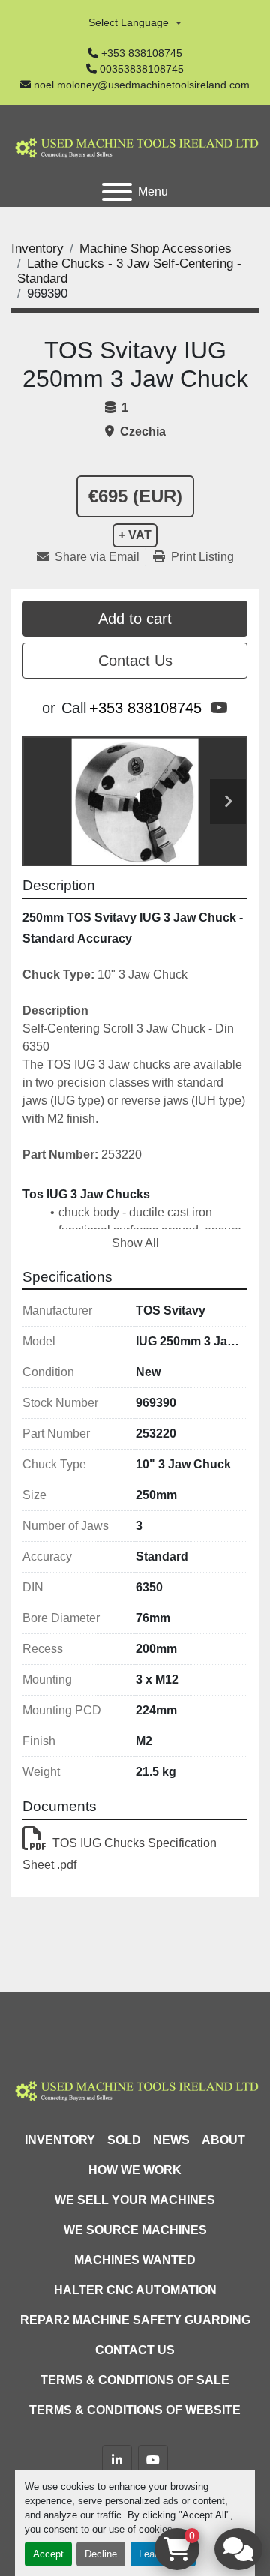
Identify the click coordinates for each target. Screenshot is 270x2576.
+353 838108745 (142, 53)
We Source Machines (135, 2230)
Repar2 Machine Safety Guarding (135, 2320)
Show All (135, 1243)
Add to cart (135, 619)
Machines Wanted (135, 2260)
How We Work (135, 2170)
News (171, 2140)
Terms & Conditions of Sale (135, 2380)
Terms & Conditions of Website (135, 2410)
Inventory (60, 2140)
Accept (48, 2554)
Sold (124, 2140)
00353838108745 (142, 69)
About (223, 2140)
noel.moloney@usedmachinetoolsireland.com (142, 85)
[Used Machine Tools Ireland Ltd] (135, 2089)
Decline (101, 2554)
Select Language (129, 22)
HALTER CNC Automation (135, 2290)
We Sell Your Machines (135, 2200)
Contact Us (135, 661)
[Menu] (117, 192)
